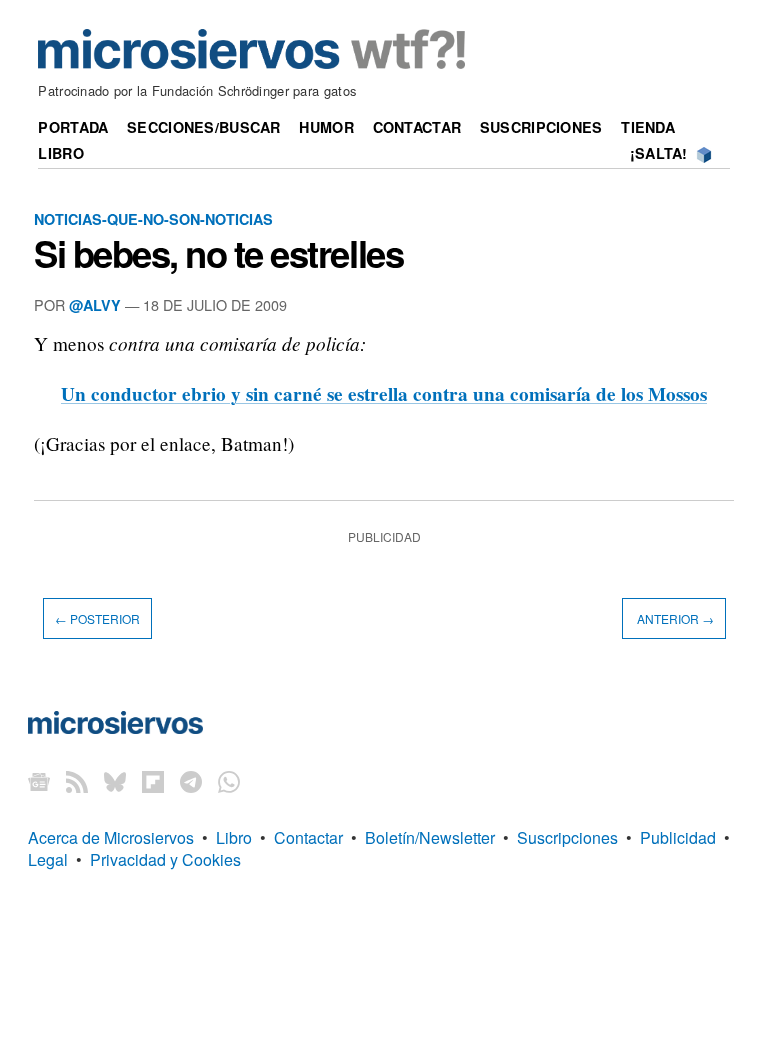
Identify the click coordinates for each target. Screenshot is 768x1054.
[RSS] (77, 781)
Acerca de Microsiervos (111, 837)
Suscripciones (541, 127)
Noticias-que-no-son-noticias (153, 219)
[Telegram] (191, 781)
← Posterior (97, 618)
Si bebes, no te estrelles (218, 253)
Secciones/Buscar (204, 127)
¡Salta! (659, 153)
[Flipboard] (153, 781)
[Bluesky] (115, 781)
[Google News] (39, 781)
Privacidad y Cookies (165, 859)
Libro (60, 153)
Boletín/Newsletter (430, 837)
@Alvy (95, 305)
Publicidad (678, 837)
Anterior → (674, 618)
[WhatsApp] (229, 781)
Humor (326, 127)
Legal (48, 859)
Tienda (648, 127)
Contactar (417, 127)
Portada (73, 127)
